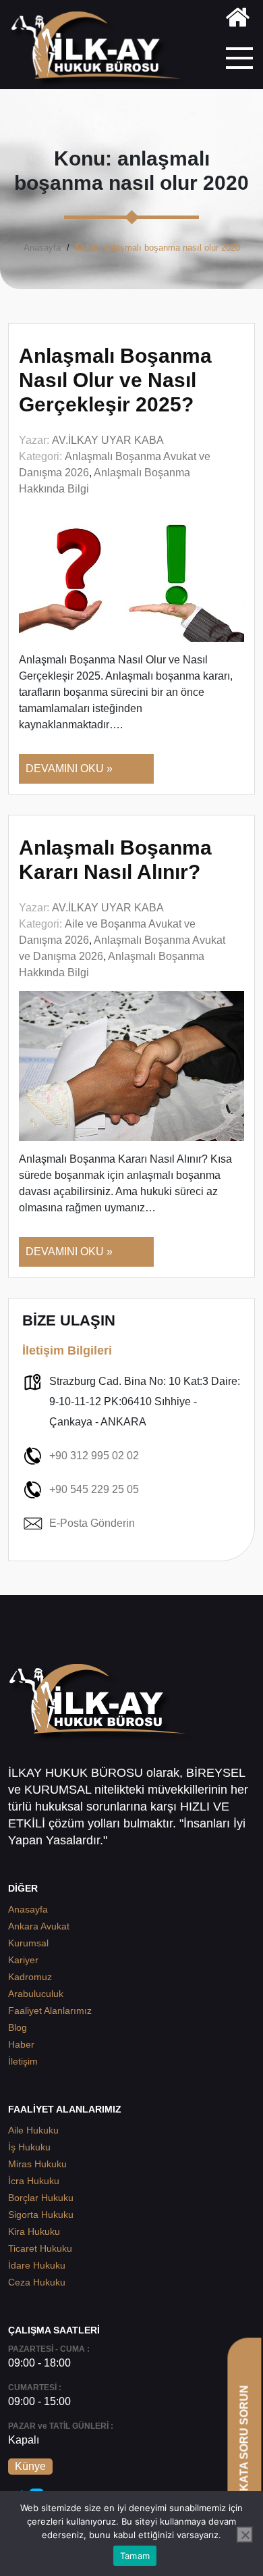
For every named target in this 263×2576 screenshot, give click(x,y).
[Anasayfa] (238, 20)
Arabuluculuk (36, 1994)
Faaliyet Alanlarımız (50, 2011)
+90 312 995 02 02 (94, 1456)
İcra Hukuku (34, 2181)
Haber (21, 2044)
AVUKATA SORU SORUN (244, 2449)
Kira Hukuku (34, 2231)
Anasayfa (42, 248)
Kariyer (23, 1960)
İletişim (23, 2061)
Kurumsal (28, 1943)
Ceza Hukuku (37, 2282)
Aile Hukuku (33, 2130)
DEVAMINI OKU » (69, 768)
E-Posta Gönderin (92, 1523)
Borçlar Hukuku (41, 2198)
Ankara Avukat (39, 1926)
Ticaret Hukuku (40, 2248)
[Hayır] (245, 2535)
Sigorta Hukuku (41, 2215)
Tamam (135, 2556)
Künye (30, 2466)
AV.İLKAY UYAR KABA (108, 440)
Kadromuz (30, 1977)
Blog (18, 2027)
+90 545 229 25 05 (94, 1489)
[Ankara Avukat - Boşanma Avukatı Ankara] (101, 50)
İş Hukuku (29, 2147)
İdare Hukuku (37, 2265)
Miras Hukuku (37, 2164)
